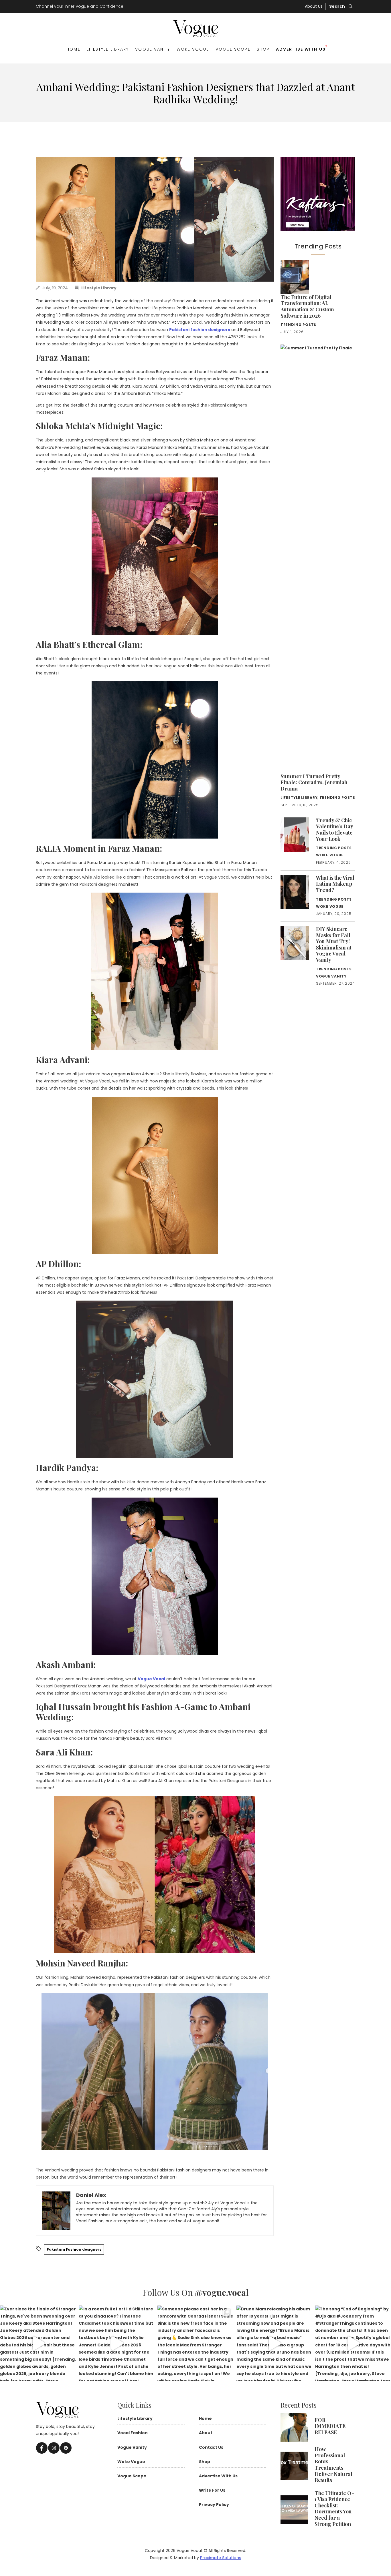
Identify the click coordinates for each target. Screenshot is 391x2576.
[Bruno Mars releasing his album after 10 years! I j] (274, 2343)
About (206, 2433)
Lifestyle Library (108, 49)
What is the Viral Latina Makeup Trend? (335, 884)
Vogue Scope (233, 49)
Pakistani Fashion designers (74, 2249)
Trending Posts (298, 325)
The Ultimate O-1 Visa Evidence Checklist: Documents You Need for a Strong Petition (334, 2509)
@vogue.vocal (222, 2292)
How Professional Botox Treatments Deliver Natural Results (333, 2464)
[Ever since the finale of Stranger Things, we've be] (38, 2343)
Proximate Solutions (221, 2558)
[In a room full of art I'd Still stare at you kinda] (117, 2343)
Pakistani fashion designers (200, 330)
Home (73, 49)
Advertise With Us (301, 49)
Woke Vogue (193, 49)
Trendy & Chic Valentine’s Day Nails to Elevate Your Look (334, 830)
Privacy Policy (214, 2505)
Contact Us (211, 2447)
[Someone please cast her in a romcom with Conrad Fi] (195, 2343)
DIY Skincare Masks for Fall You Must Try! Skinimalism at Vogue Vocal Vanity (334, 944)
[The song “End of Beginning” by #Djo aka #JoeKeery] (353, 2343)
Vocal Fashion (133, 2433)
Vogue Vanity (153, 49)
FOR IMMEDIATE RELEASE (330, 2426)
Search (337, 6)
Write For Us (212, 2490)
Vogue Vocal (151, 1679)
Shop (263, 49)
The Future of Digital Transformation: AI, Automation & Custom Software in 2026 (307, 306)
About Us (314, 6)
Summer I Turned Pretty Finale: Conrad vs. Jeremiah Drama (314, 782)
